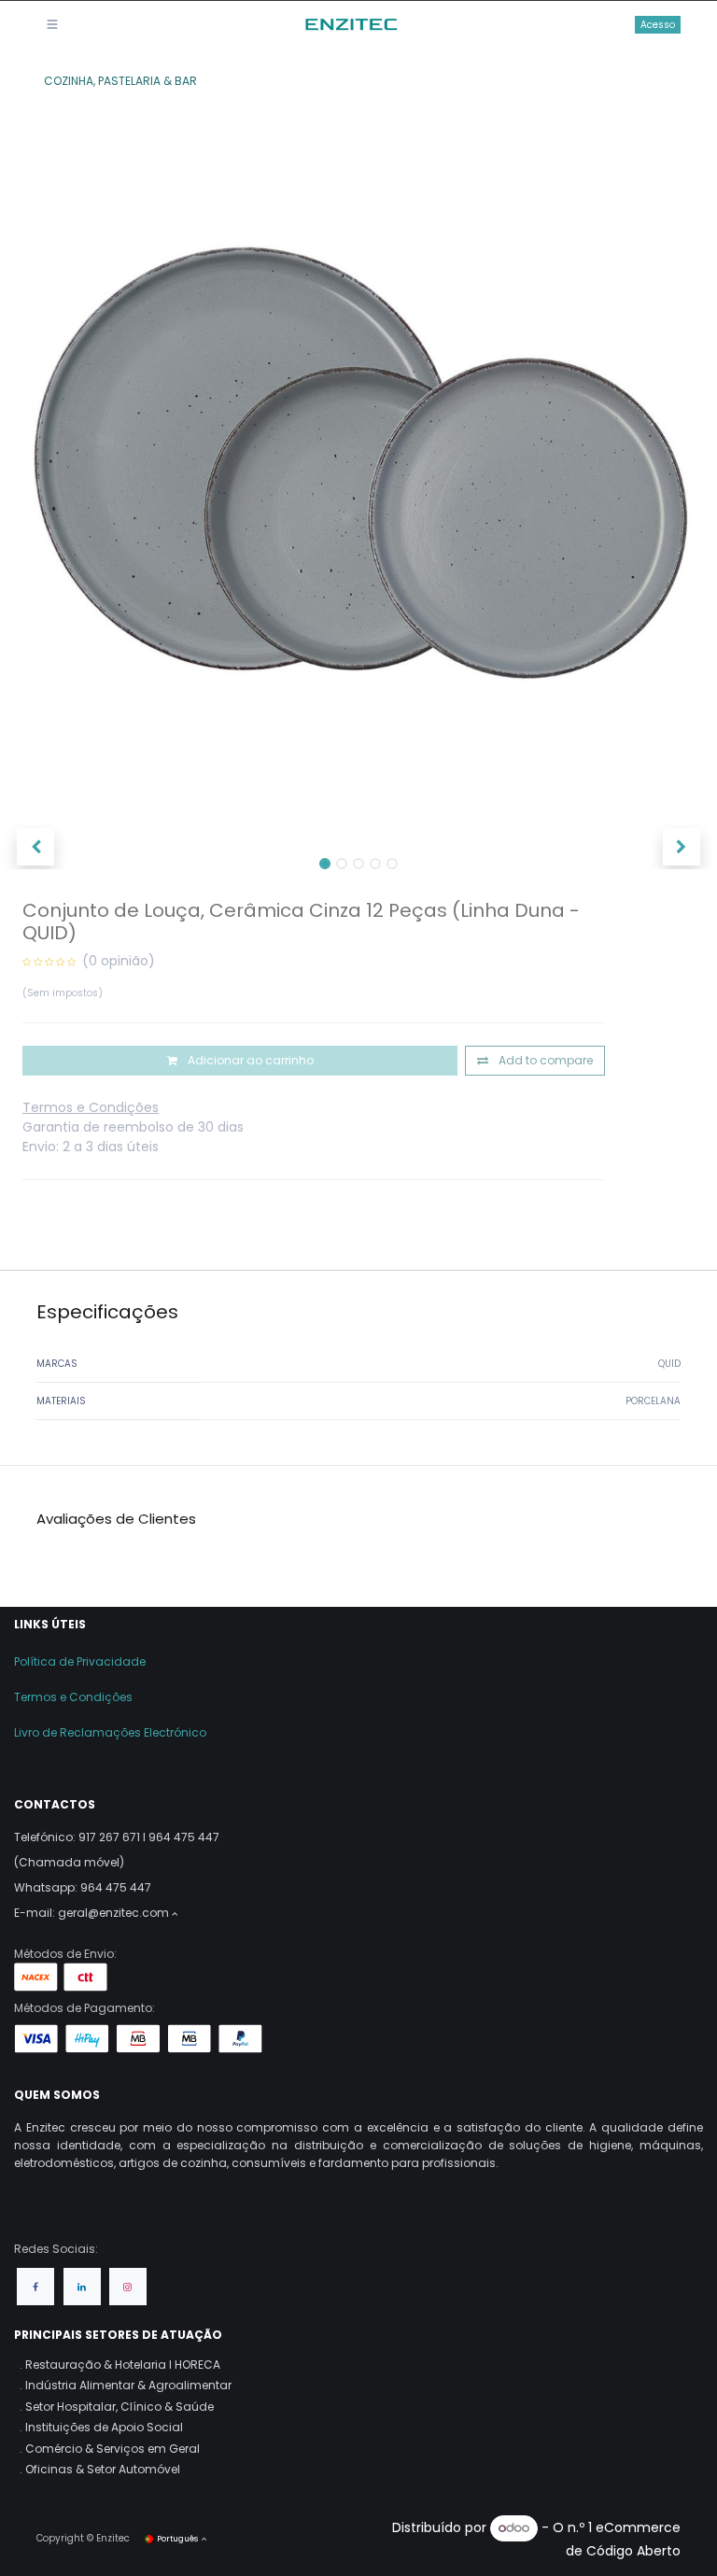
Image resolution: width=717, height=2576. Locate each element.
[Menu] (52, 24)
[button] (36, 847)
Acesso (658, 25)
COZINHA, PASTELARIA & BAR (119, 81)
